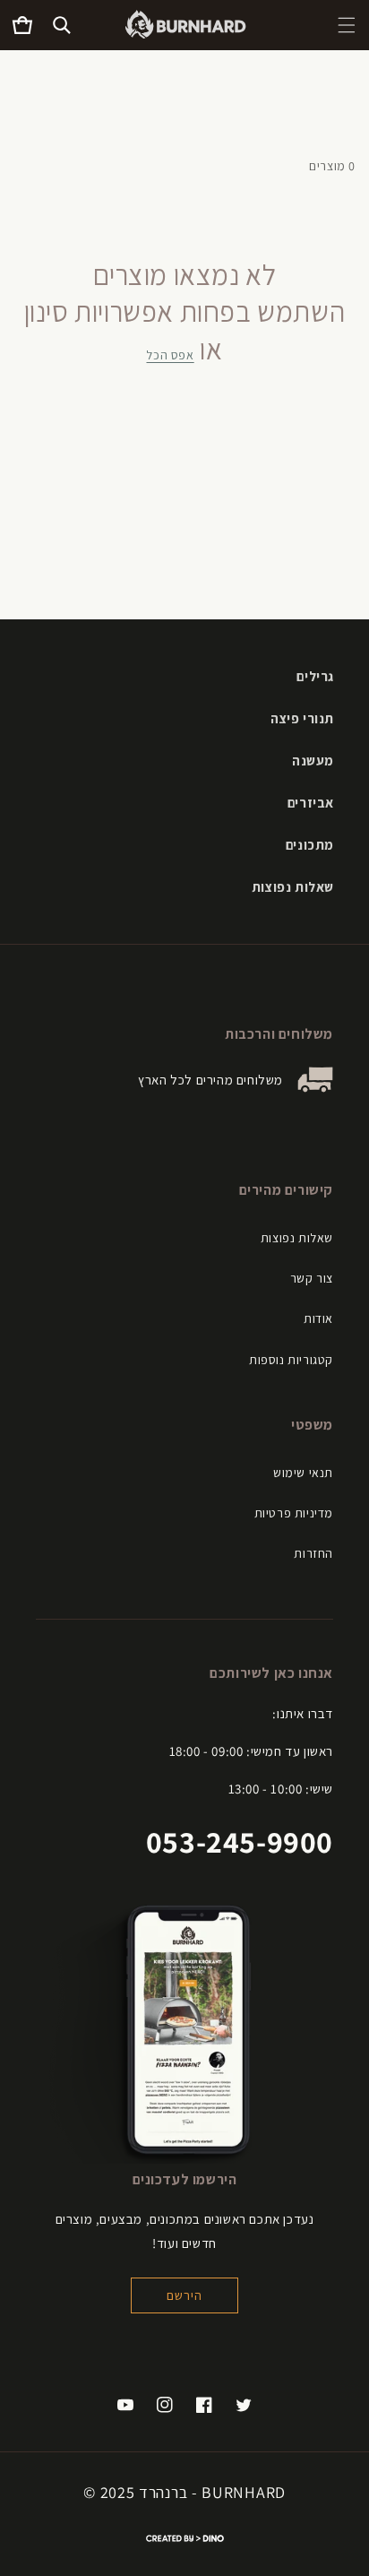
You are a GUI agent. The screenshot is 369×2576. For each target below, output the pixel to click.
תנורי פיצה (302, 718)
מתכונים (310, 845)
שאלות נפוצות (293, 887)
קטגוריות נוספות (291, 1360)
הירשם (184, 2295)
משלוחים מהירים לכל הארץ (210, 1080)
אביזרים (311, 803)
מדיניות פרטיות (294, 1513)
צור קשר (312, 1278)
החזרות (313, 1553)
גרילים (315, 676)
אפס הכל (170, 355)
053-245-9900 (240, 1841)
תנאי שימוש (303, 1473)
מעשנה (313, 761)
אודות (318, 1318)
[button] (347, 25)
